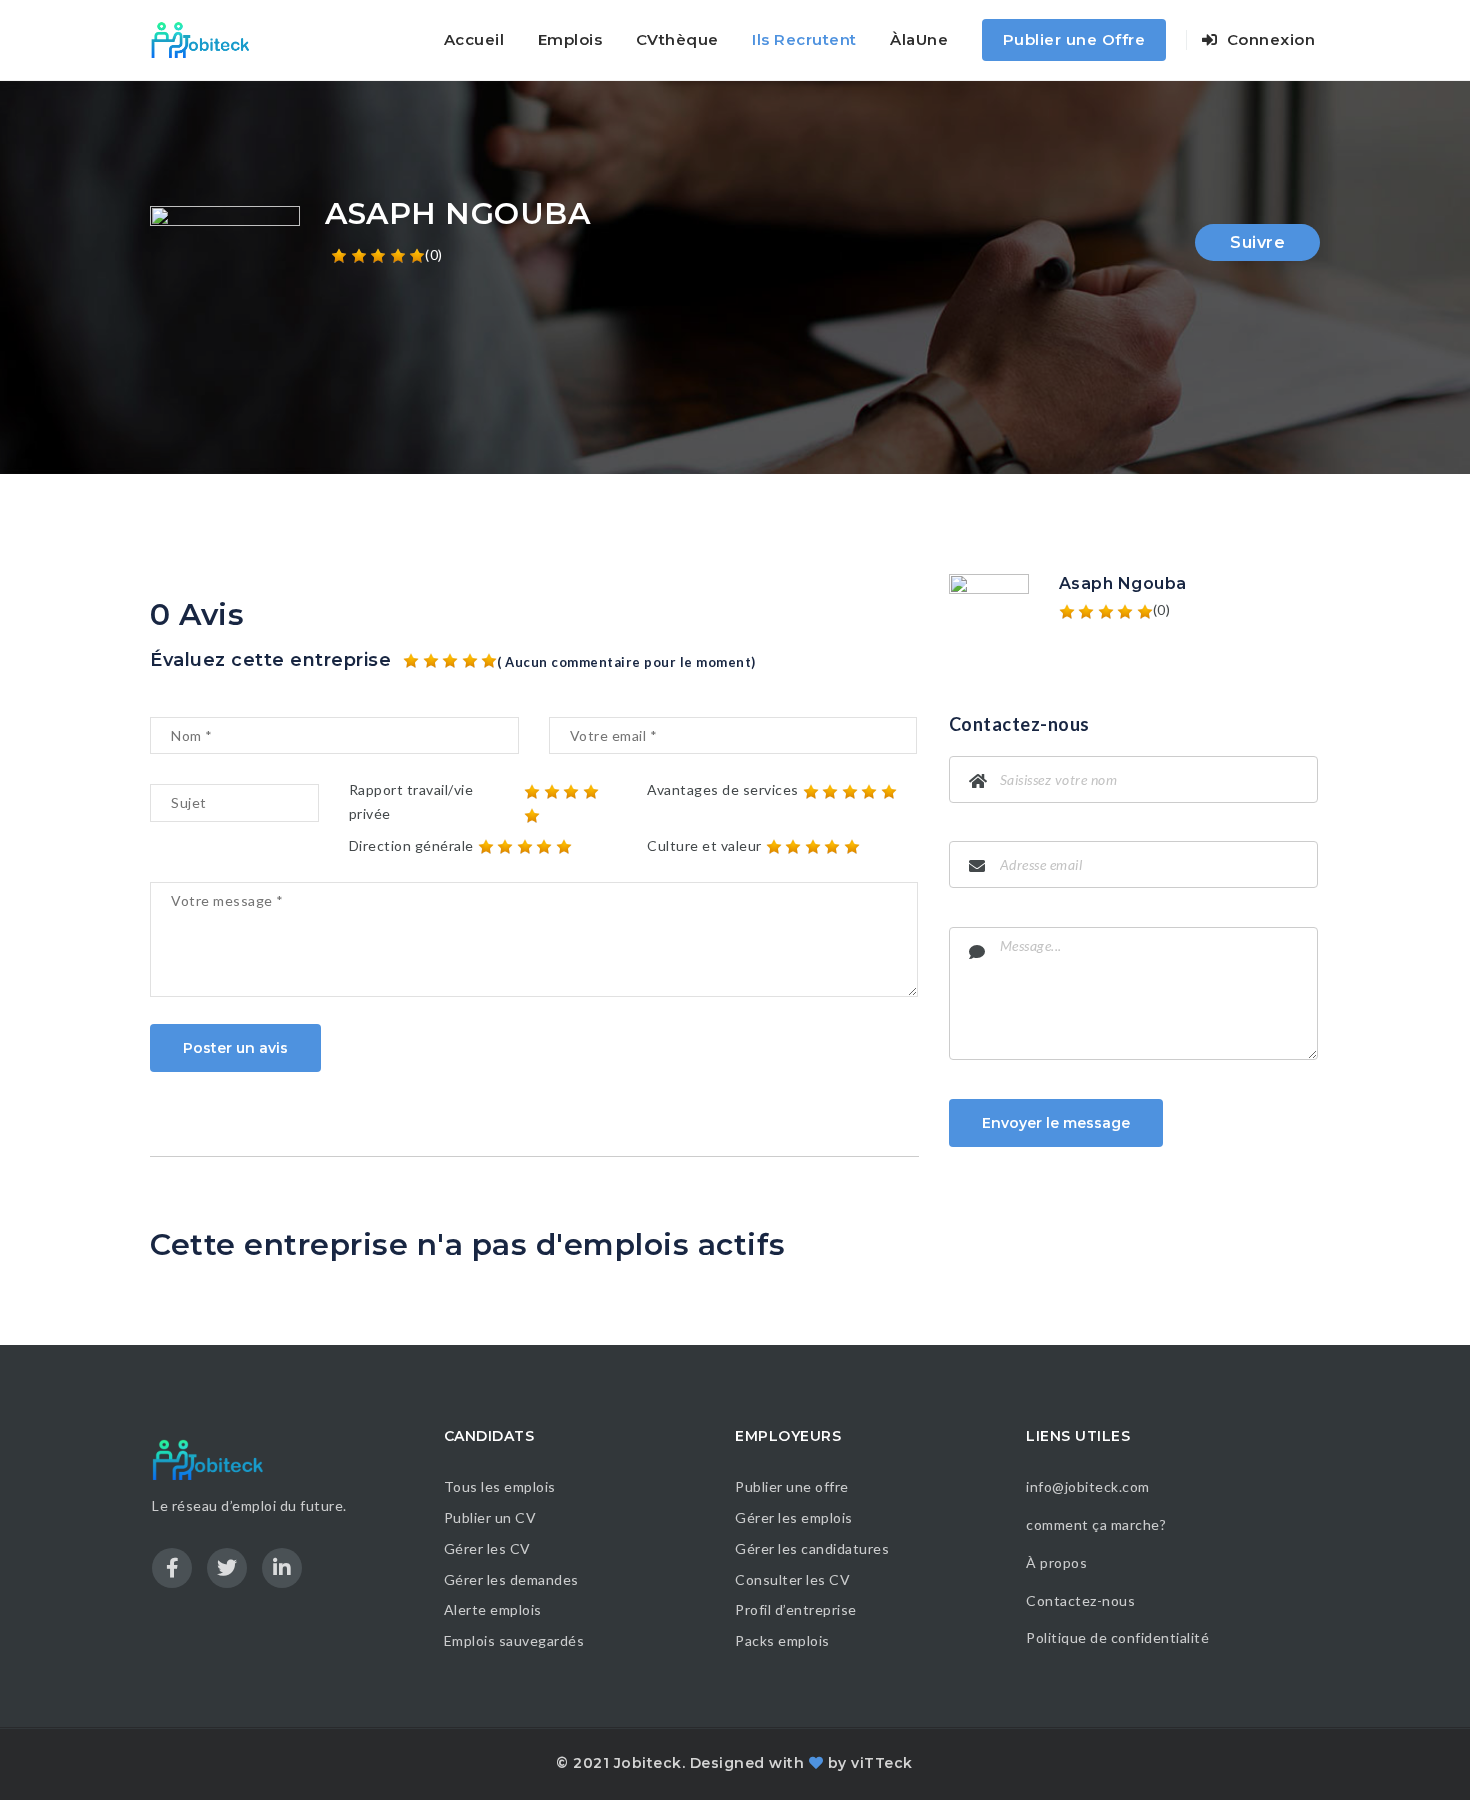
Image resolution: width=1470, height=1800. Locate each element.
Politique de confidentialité (1119, 1637)
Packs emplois (782, 1640)
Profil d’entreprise (796, 1609)
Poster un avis (235, 1048)
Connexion (1268, 39)
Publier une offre (792, 1486)
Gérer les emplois (794, 1517)
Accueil (474, 39)
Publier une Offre (1074, 39)
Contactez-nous (1080, 1600)
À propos (1056, 1562)
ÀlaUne (919, 39)
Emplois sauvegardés (514, 1640)
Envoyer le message (1056, 1123)
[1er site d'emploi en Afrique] (211, 40)
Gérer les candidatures (812, 1548)
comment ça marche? (1096, 1524)
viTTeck (882, 1763)
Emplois (570, 39)
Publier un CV (490, 1517)
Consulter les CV (792, 1579)
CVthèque (677, 39)
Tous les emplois (500, 1486)
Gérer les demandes (511, 1579)
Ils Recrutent (804, 39)
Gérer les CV (487, 1548)
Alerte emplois (493, 1609)
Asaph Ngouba (1123, 583)
